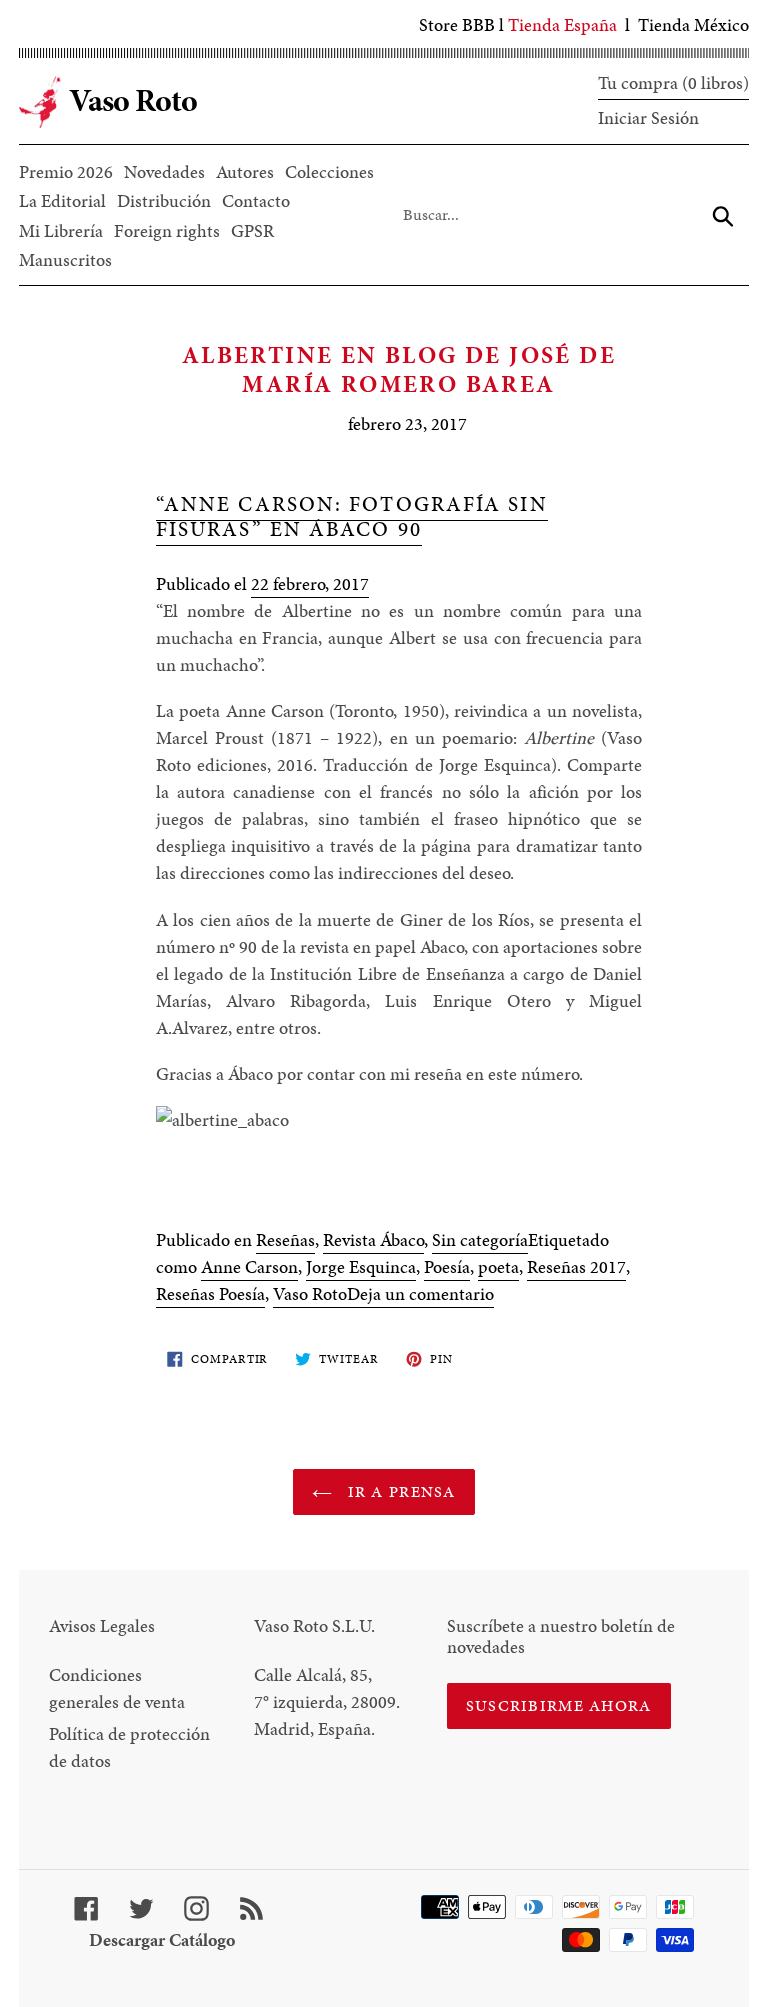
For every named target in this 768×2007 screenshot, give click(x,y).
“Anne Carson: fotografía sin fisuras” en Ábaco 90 (352, 516)
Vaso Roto (310, 1293)
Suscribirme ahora (559, 1705)
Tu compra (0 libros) (673, 82)
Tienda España (562, 24)
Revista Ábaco (373, 1239)
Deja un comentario (420, 1293)
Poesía (447, 1266)
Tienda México (693, 24)
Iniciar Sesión (648, 117)
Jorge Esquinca (361, 1266)
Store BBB (457, 24)
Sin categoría (480, 1239)
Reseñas (285, 1239)
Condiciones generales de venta (117, 1688)
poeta (498, 1266)
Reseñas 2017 (576, 1266)
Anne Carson (249, 1266)
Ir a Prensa (398, 1491)
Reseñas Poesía (210, 1293)
